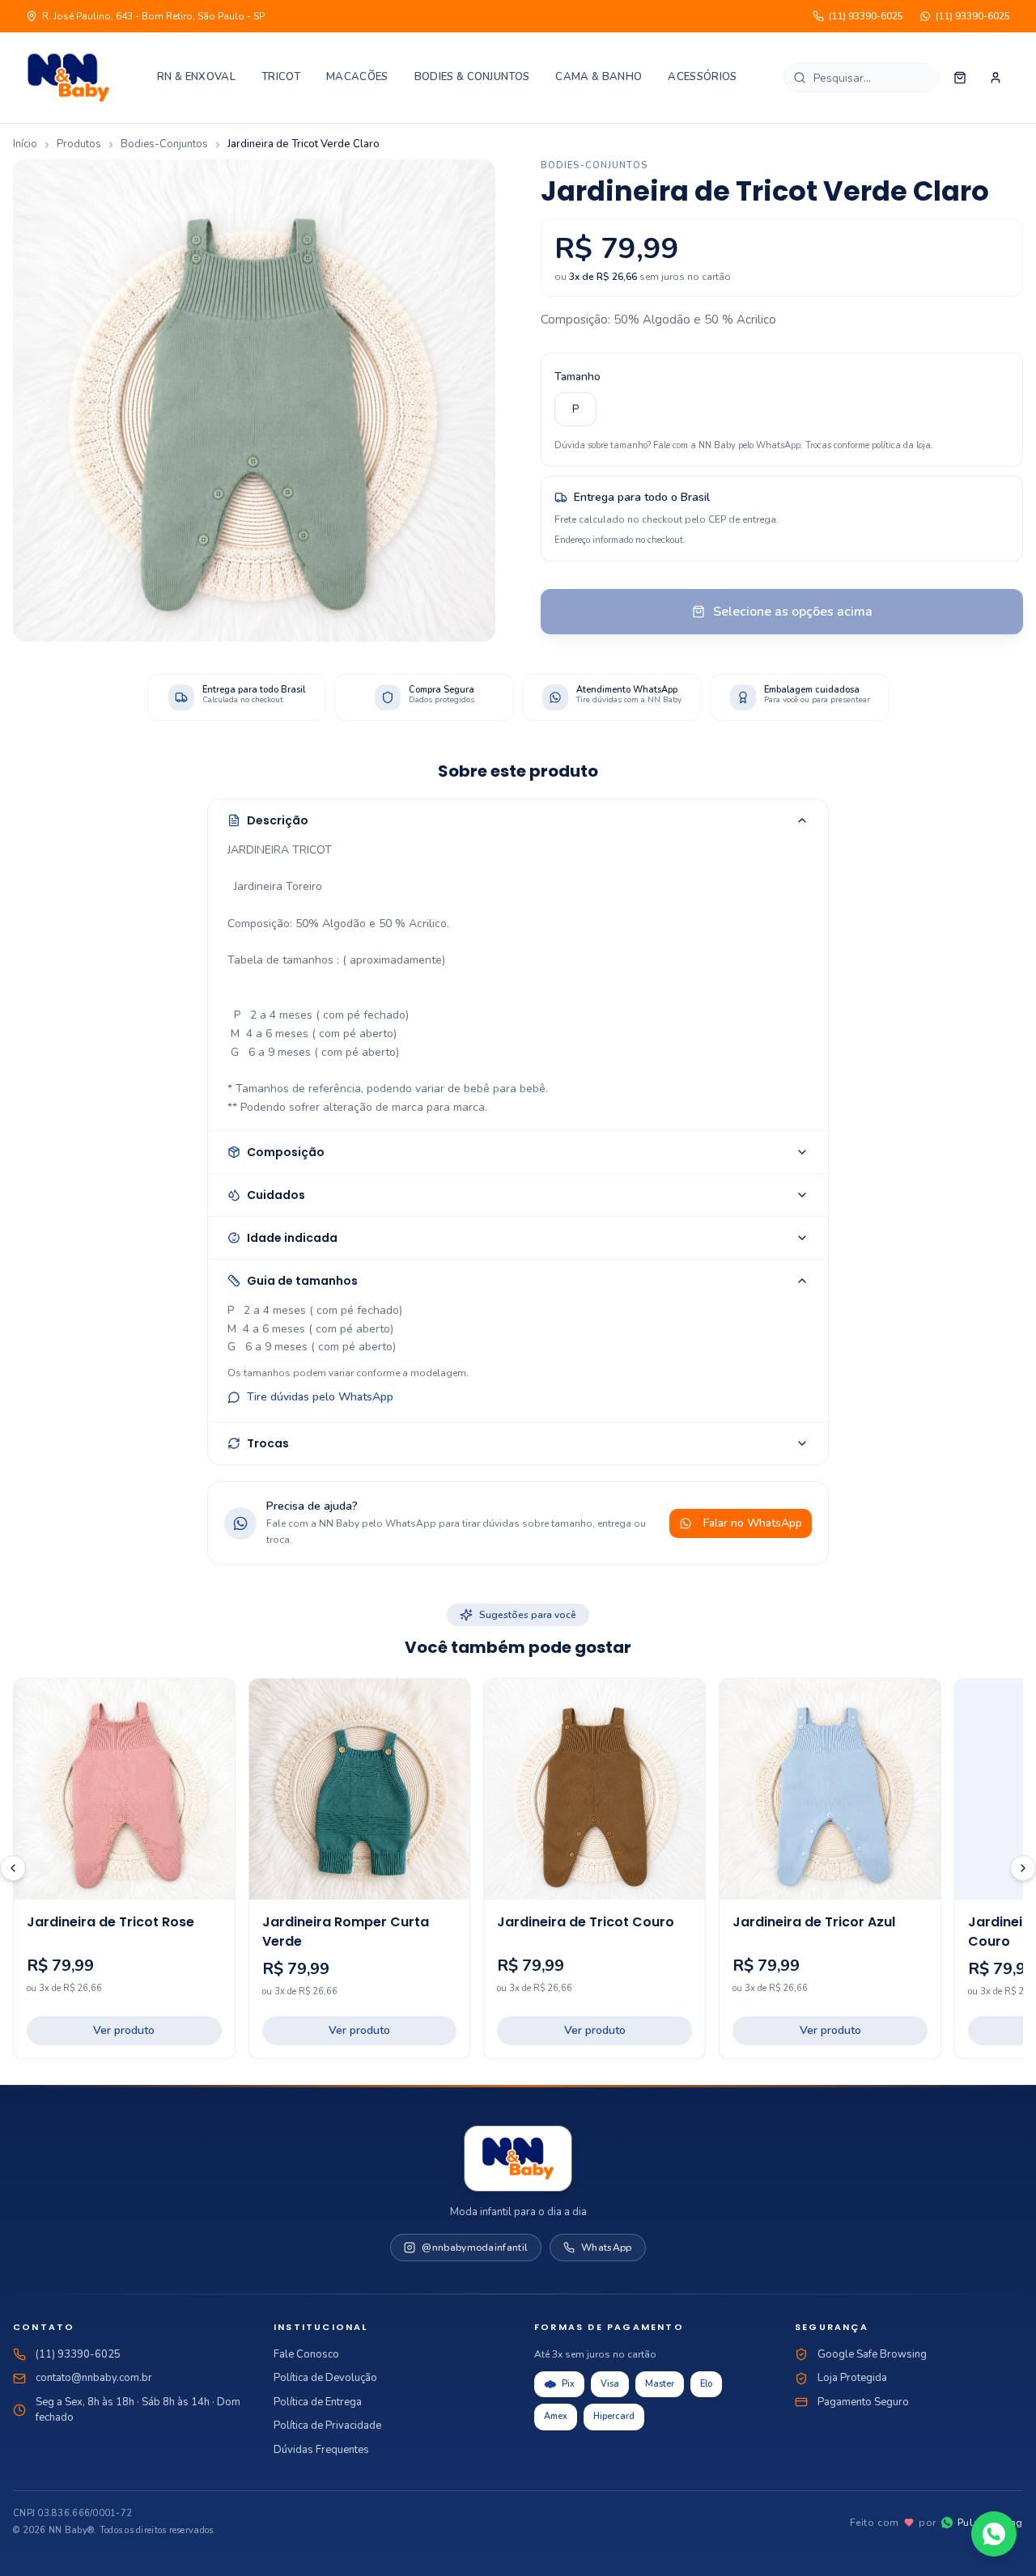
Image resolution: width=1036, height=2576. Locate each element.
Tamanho (577, 369)
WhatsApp (606, 2248)
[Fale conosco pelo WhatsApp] (994, 2534)
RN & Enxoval (196, 77)
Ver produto (124, 2030)
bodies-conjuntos (164, 144)
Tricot (281, 77)
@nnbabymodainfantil (475, 2248)
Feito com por (936, 2523)
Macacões (357, 77)
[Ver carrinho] (960, 78)
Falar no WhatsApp (753, 1523)
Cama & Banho (599, 77)
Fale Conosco (306, 2354)
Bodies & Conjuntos (472, 77)
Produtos (79, 144)
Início (25, 144)
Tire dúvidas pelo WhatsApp (320, 1397)
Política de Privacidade (327, 2426)
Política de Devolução (325, 2378)
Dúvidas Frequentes (321, 2450)
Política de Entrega (318, 2402)
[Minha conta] (996, 78)
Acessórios (702, 77)
